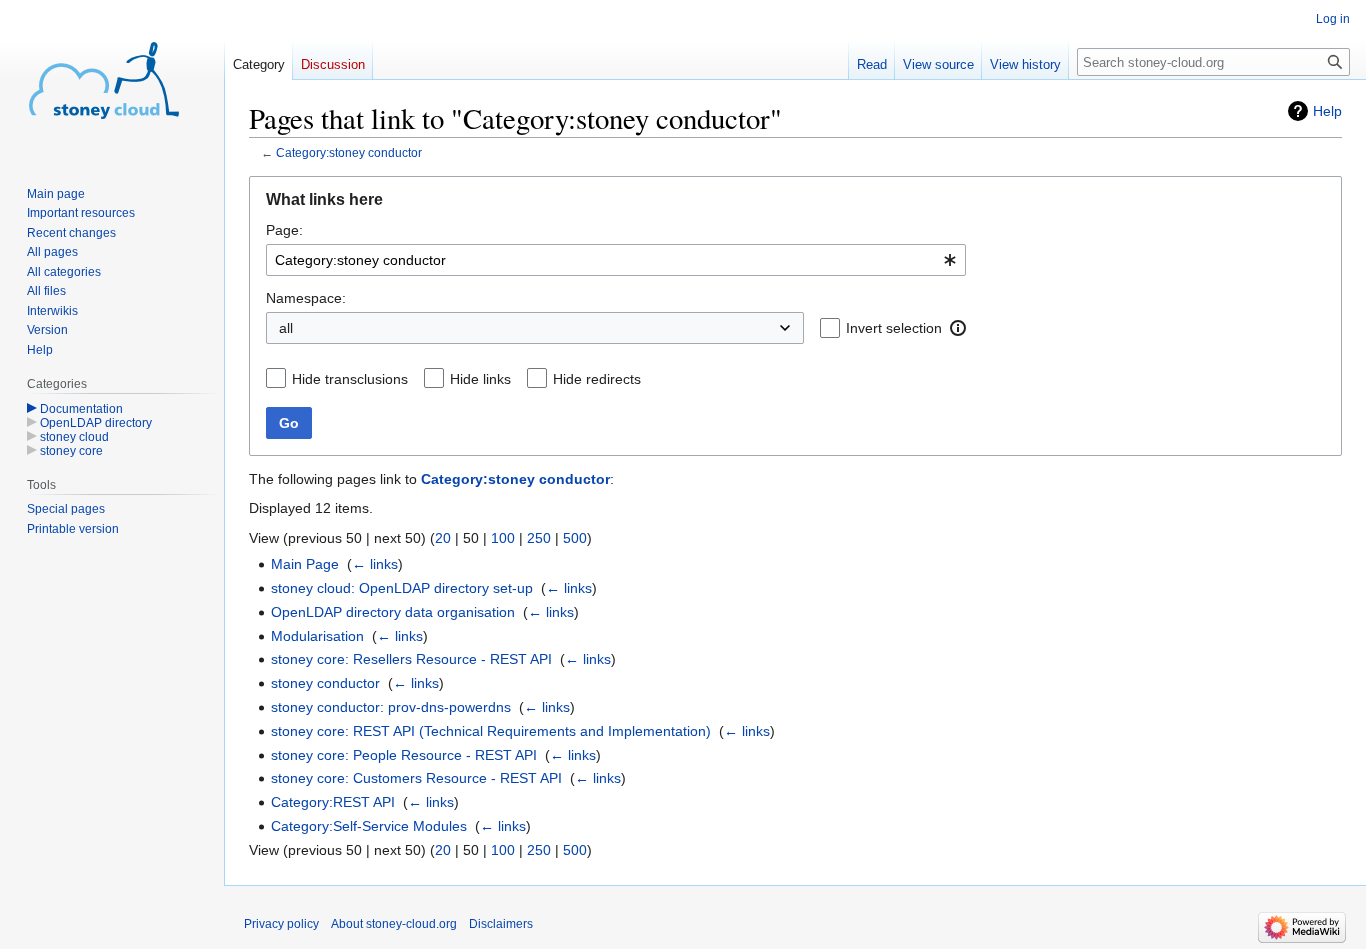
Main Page (305, 564)
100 (503, 538)
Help (1327, 111)
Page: (284, 230)
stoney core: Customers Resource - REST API (416, 778)
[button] (958, 328)
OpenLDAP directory (96, 423)
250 (539, 538)
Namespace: (306, 298)
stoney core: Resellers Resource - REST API (411, 659)
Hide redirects (597, 379)
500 (575, 538)
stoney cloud (74, 437)
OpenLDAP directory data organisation (393, 612)
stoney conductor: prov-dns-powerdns (391, 707)
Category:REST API (333, 802)
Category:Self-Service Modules (369, 826)
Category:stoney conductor (349, 152)
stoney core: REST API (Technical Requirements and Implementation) (491, 731)
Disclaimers (501, 924)
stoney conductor (325, 683)
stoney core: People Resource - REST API (404, 755)
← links (375, 564)
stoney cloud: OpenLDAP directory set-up (402, 588)
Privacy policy (281, 924)
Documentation (81, 409)
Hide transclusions (350, 379)
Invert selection (894, 328)
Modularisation (317, 636)
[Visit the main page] (104, 80)
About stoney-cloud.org (394, 924)
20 (443, 538)
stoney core (71, 451)
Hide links (480, 379)
